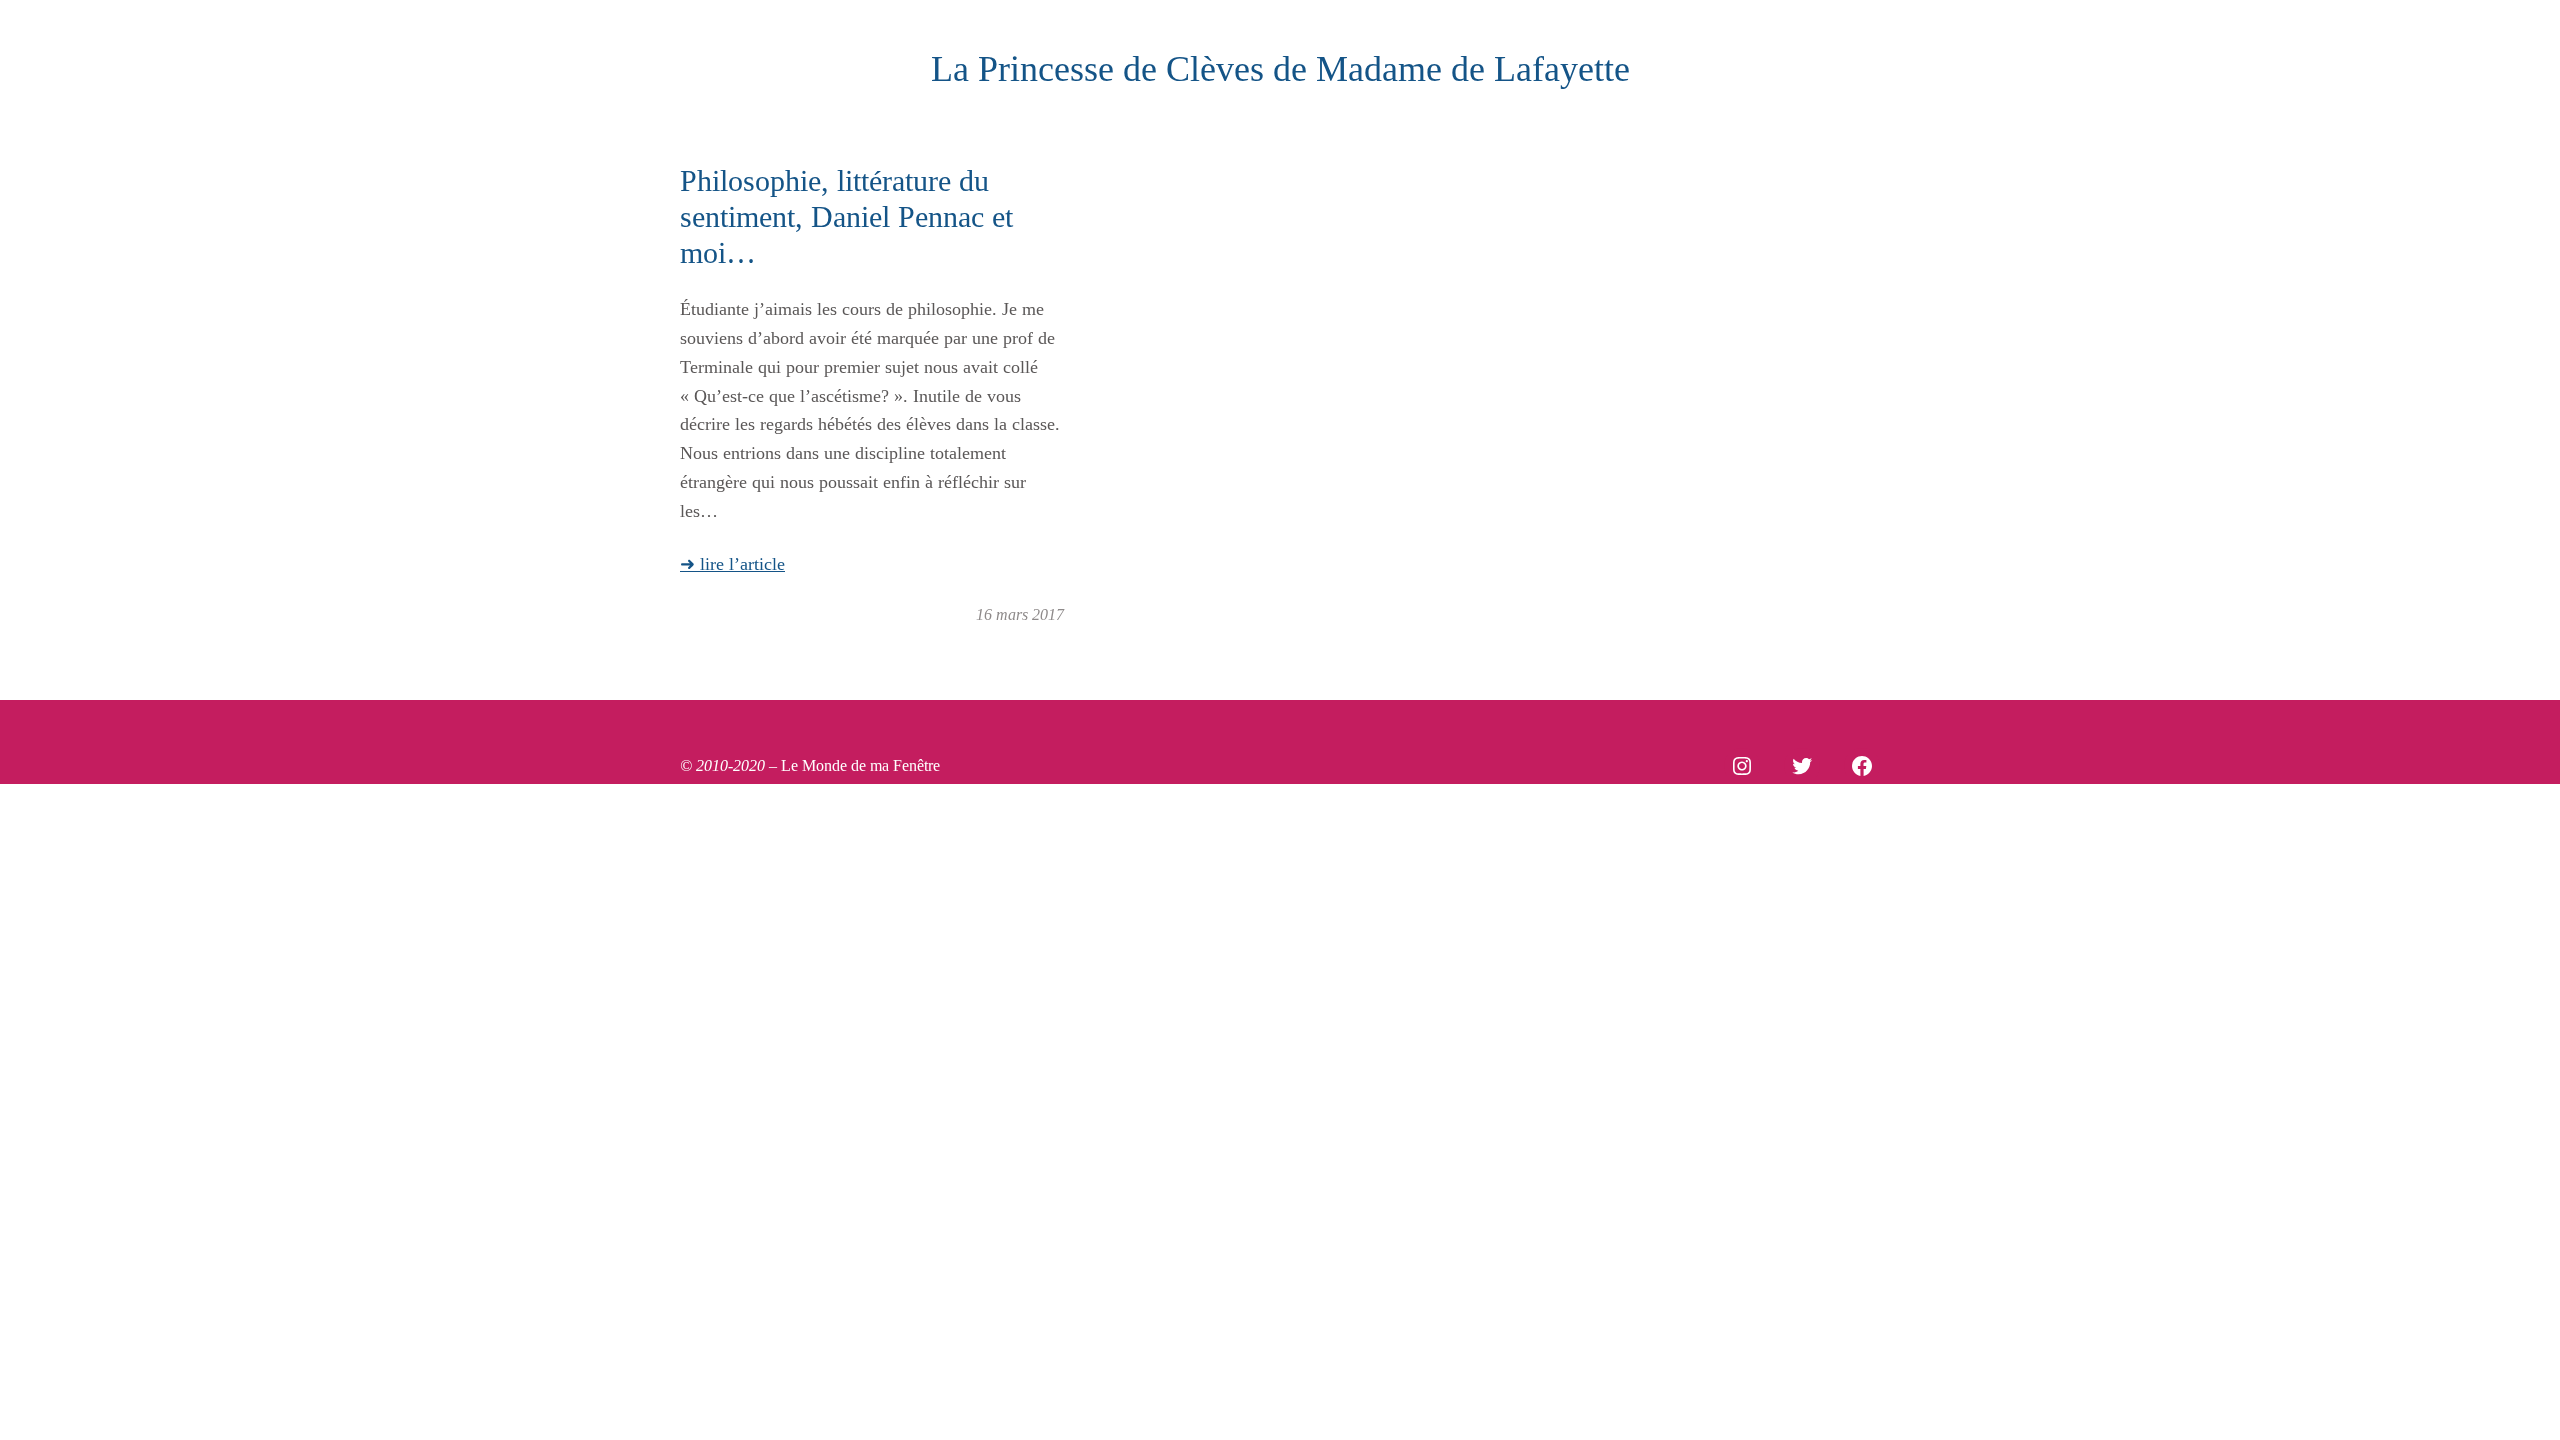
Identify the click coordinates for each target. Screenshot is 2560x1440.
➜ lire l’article (732, 564)
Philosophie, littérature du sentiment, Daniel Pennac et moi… (846, 216)
